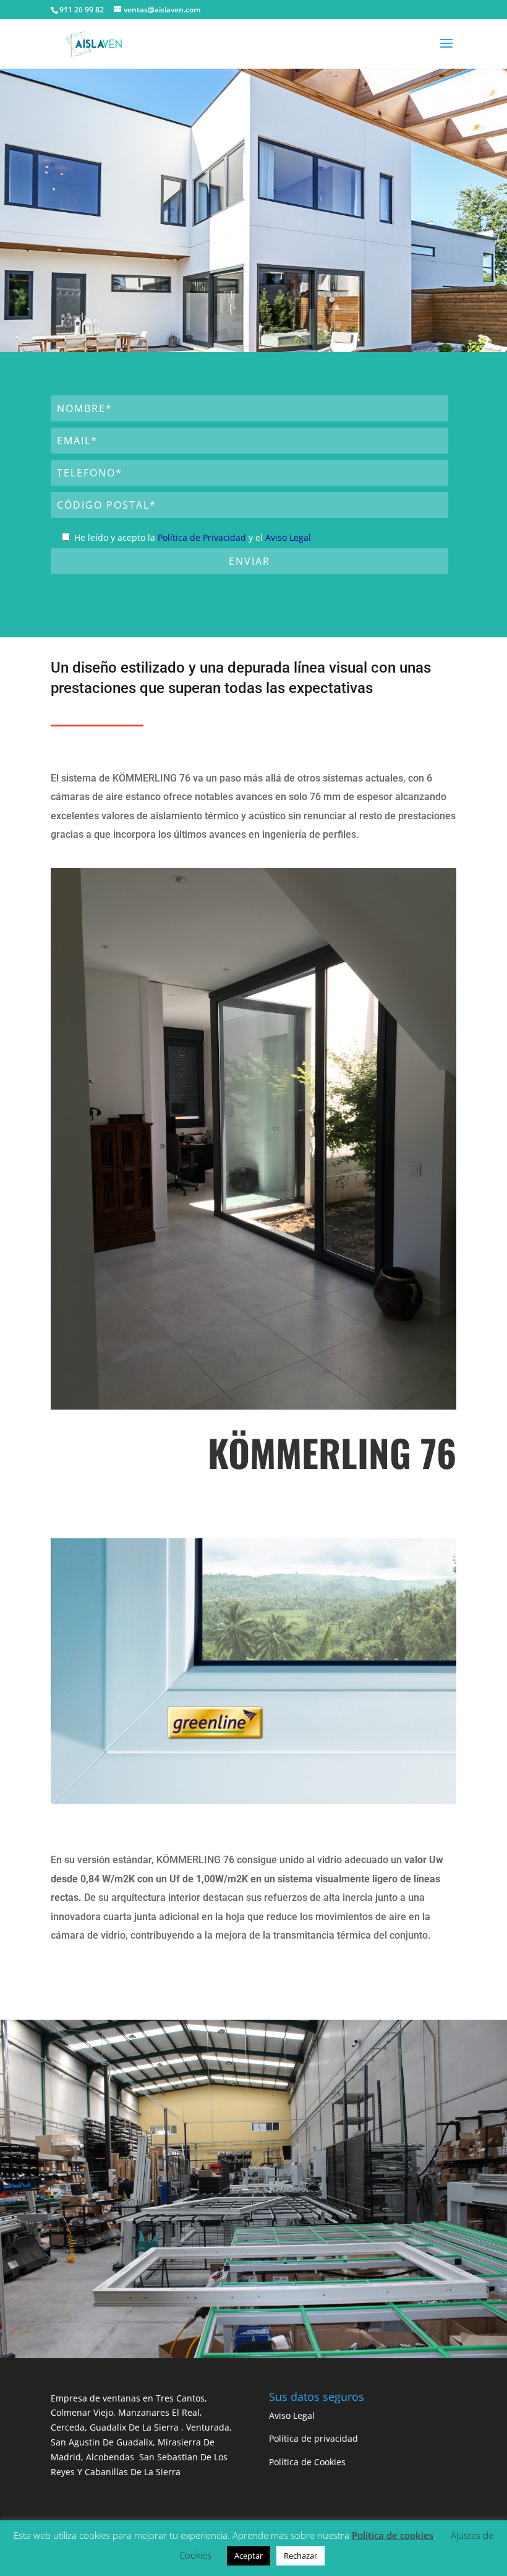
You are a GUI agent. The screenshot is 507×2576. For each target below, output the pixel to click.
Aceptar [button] (249, 2556)
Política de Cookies (307, 2462)
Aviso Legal (288, 537)
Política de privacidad (313, 2438)
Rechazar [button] (300, 2556)
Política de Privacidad (202, 537)
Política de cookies (393, 2535)
